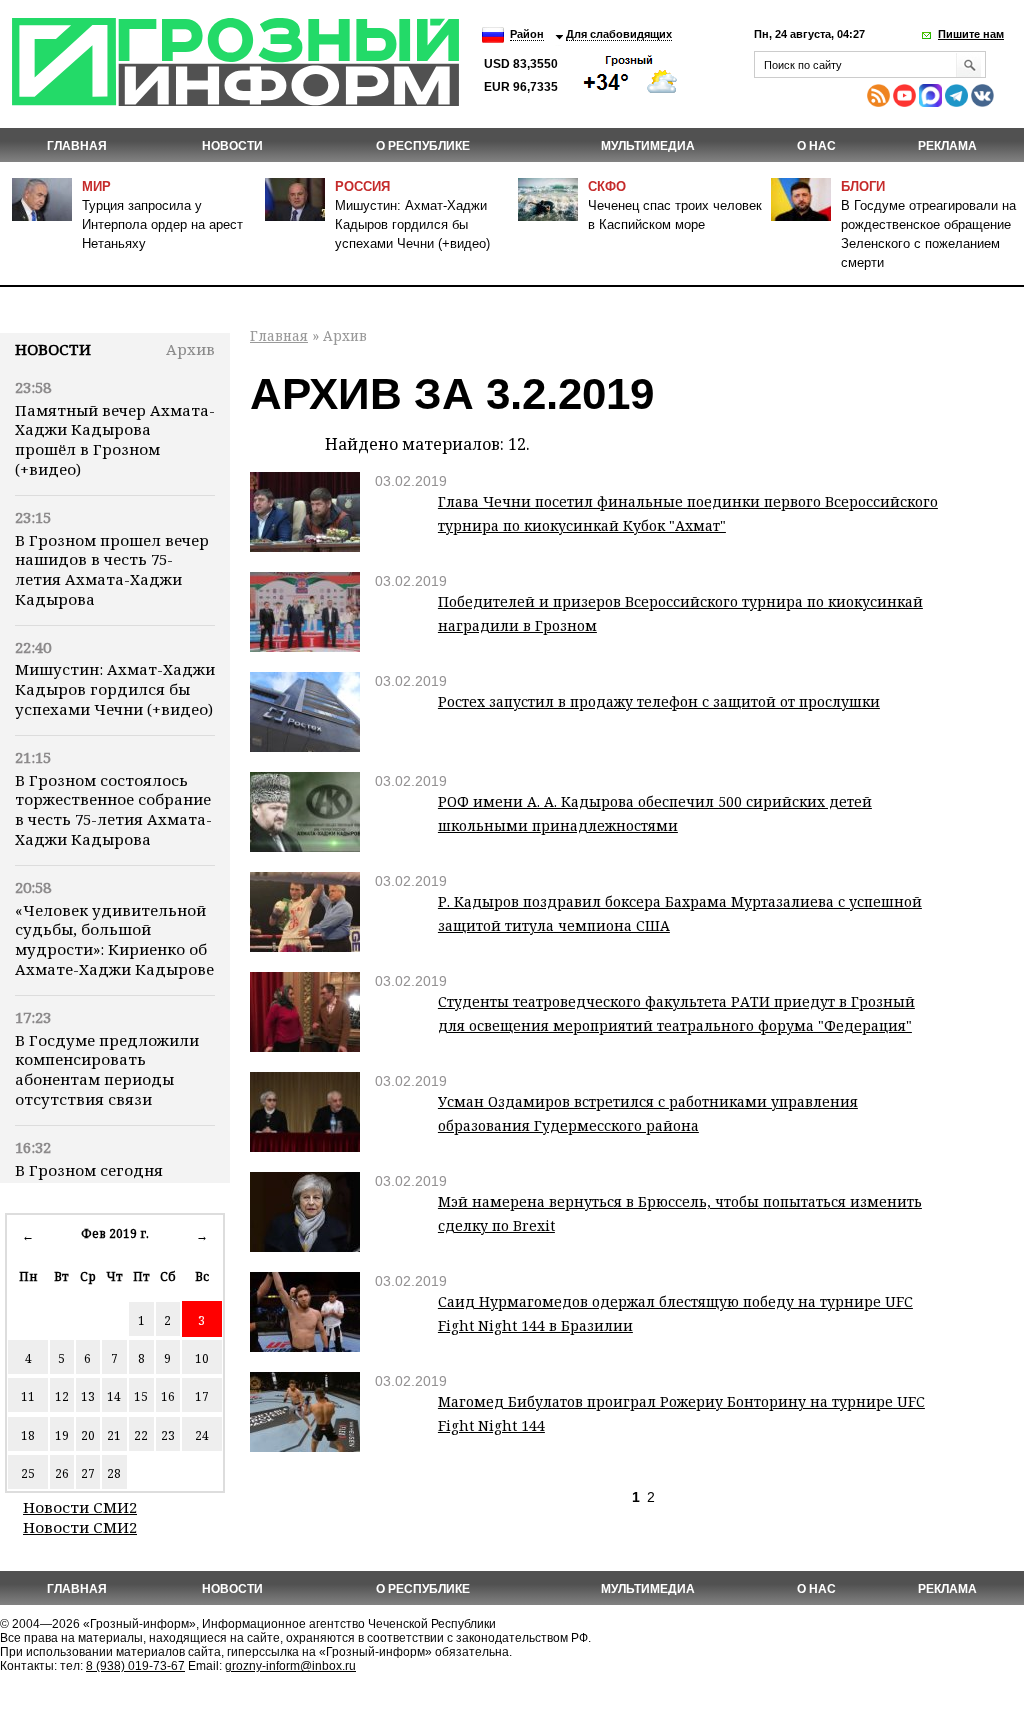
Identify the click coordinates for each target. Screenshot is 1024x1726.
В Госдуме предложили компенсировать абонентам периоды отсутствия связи (107, 1069)
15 (141, 1396)
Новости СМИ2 (80, 1507)
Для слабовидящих (619, 34)
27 (88, 1473)
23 (168, 1435)
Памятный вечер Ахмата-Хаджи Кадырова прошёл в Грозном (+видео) (115, 439)
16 (168, 1396)
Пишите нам (971, 34)
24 (202, 1435)
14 (114, 1396)
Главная (77, 146)
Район (527, 34)
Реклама (947, 146)
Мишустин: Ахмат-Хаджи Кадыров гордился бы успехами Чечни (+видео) (412, 224)
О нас (816, 146)
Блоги (863, 186)
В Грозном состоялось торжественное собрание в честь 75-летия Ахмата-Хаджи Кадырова (113, 809)
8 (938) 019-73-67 (135, 1666)
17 (202, 1396)
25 (28, 1473)
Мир (96, 186)
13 (88, 1396)
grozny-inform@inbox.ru (290, 1666)
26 (62, 1473)
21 (114, 1435)
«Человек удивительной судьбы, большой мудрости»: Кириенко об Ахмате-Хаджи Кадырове (114, 939)
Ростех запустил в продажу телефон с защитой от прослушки (659, 701)
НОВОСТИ (232, 146)
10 (202, 1358)
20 (88, 1435)
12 (62, 1396)
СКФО (607, 186)
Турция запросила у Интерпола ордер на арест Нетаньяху (162, 224)
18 (28, 1435)
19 (62, 1435)
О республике (423, 146)
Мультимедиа (648, 146)
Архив (190, 349)
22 (141, 1435)
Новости (53, 349)
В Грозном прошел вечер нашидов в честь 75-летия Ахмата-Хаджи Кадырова (112, 569)
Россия (362, 186)
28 (114, 1473)
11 (28, 1396)
